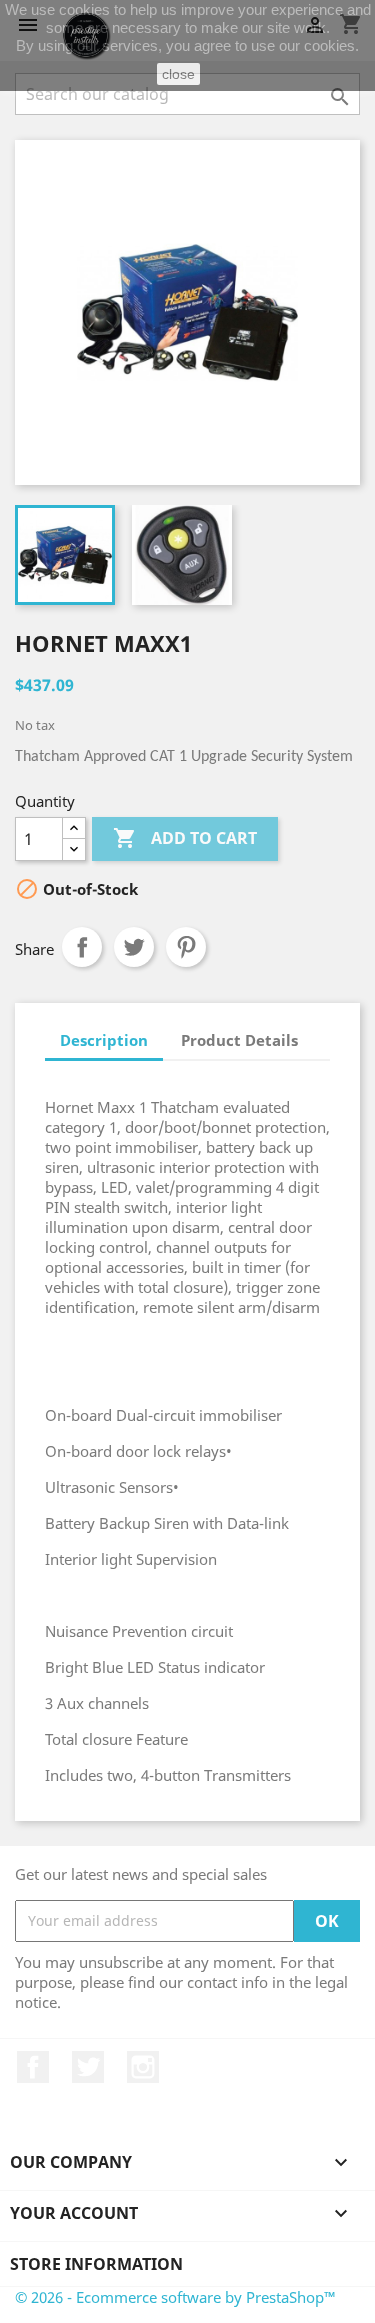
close (178, 74)
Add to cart (185, 838)
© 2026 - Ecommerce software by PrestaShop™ (175, 2297)
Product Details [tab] (239, 1040)
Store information (96, 2264)
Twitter (88, 2067)
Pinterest (186, 947)
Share (82, 947)
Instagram (143, 2067)
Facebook (33, 2067)
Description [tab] (104, 1040)
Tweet (134, 947)
